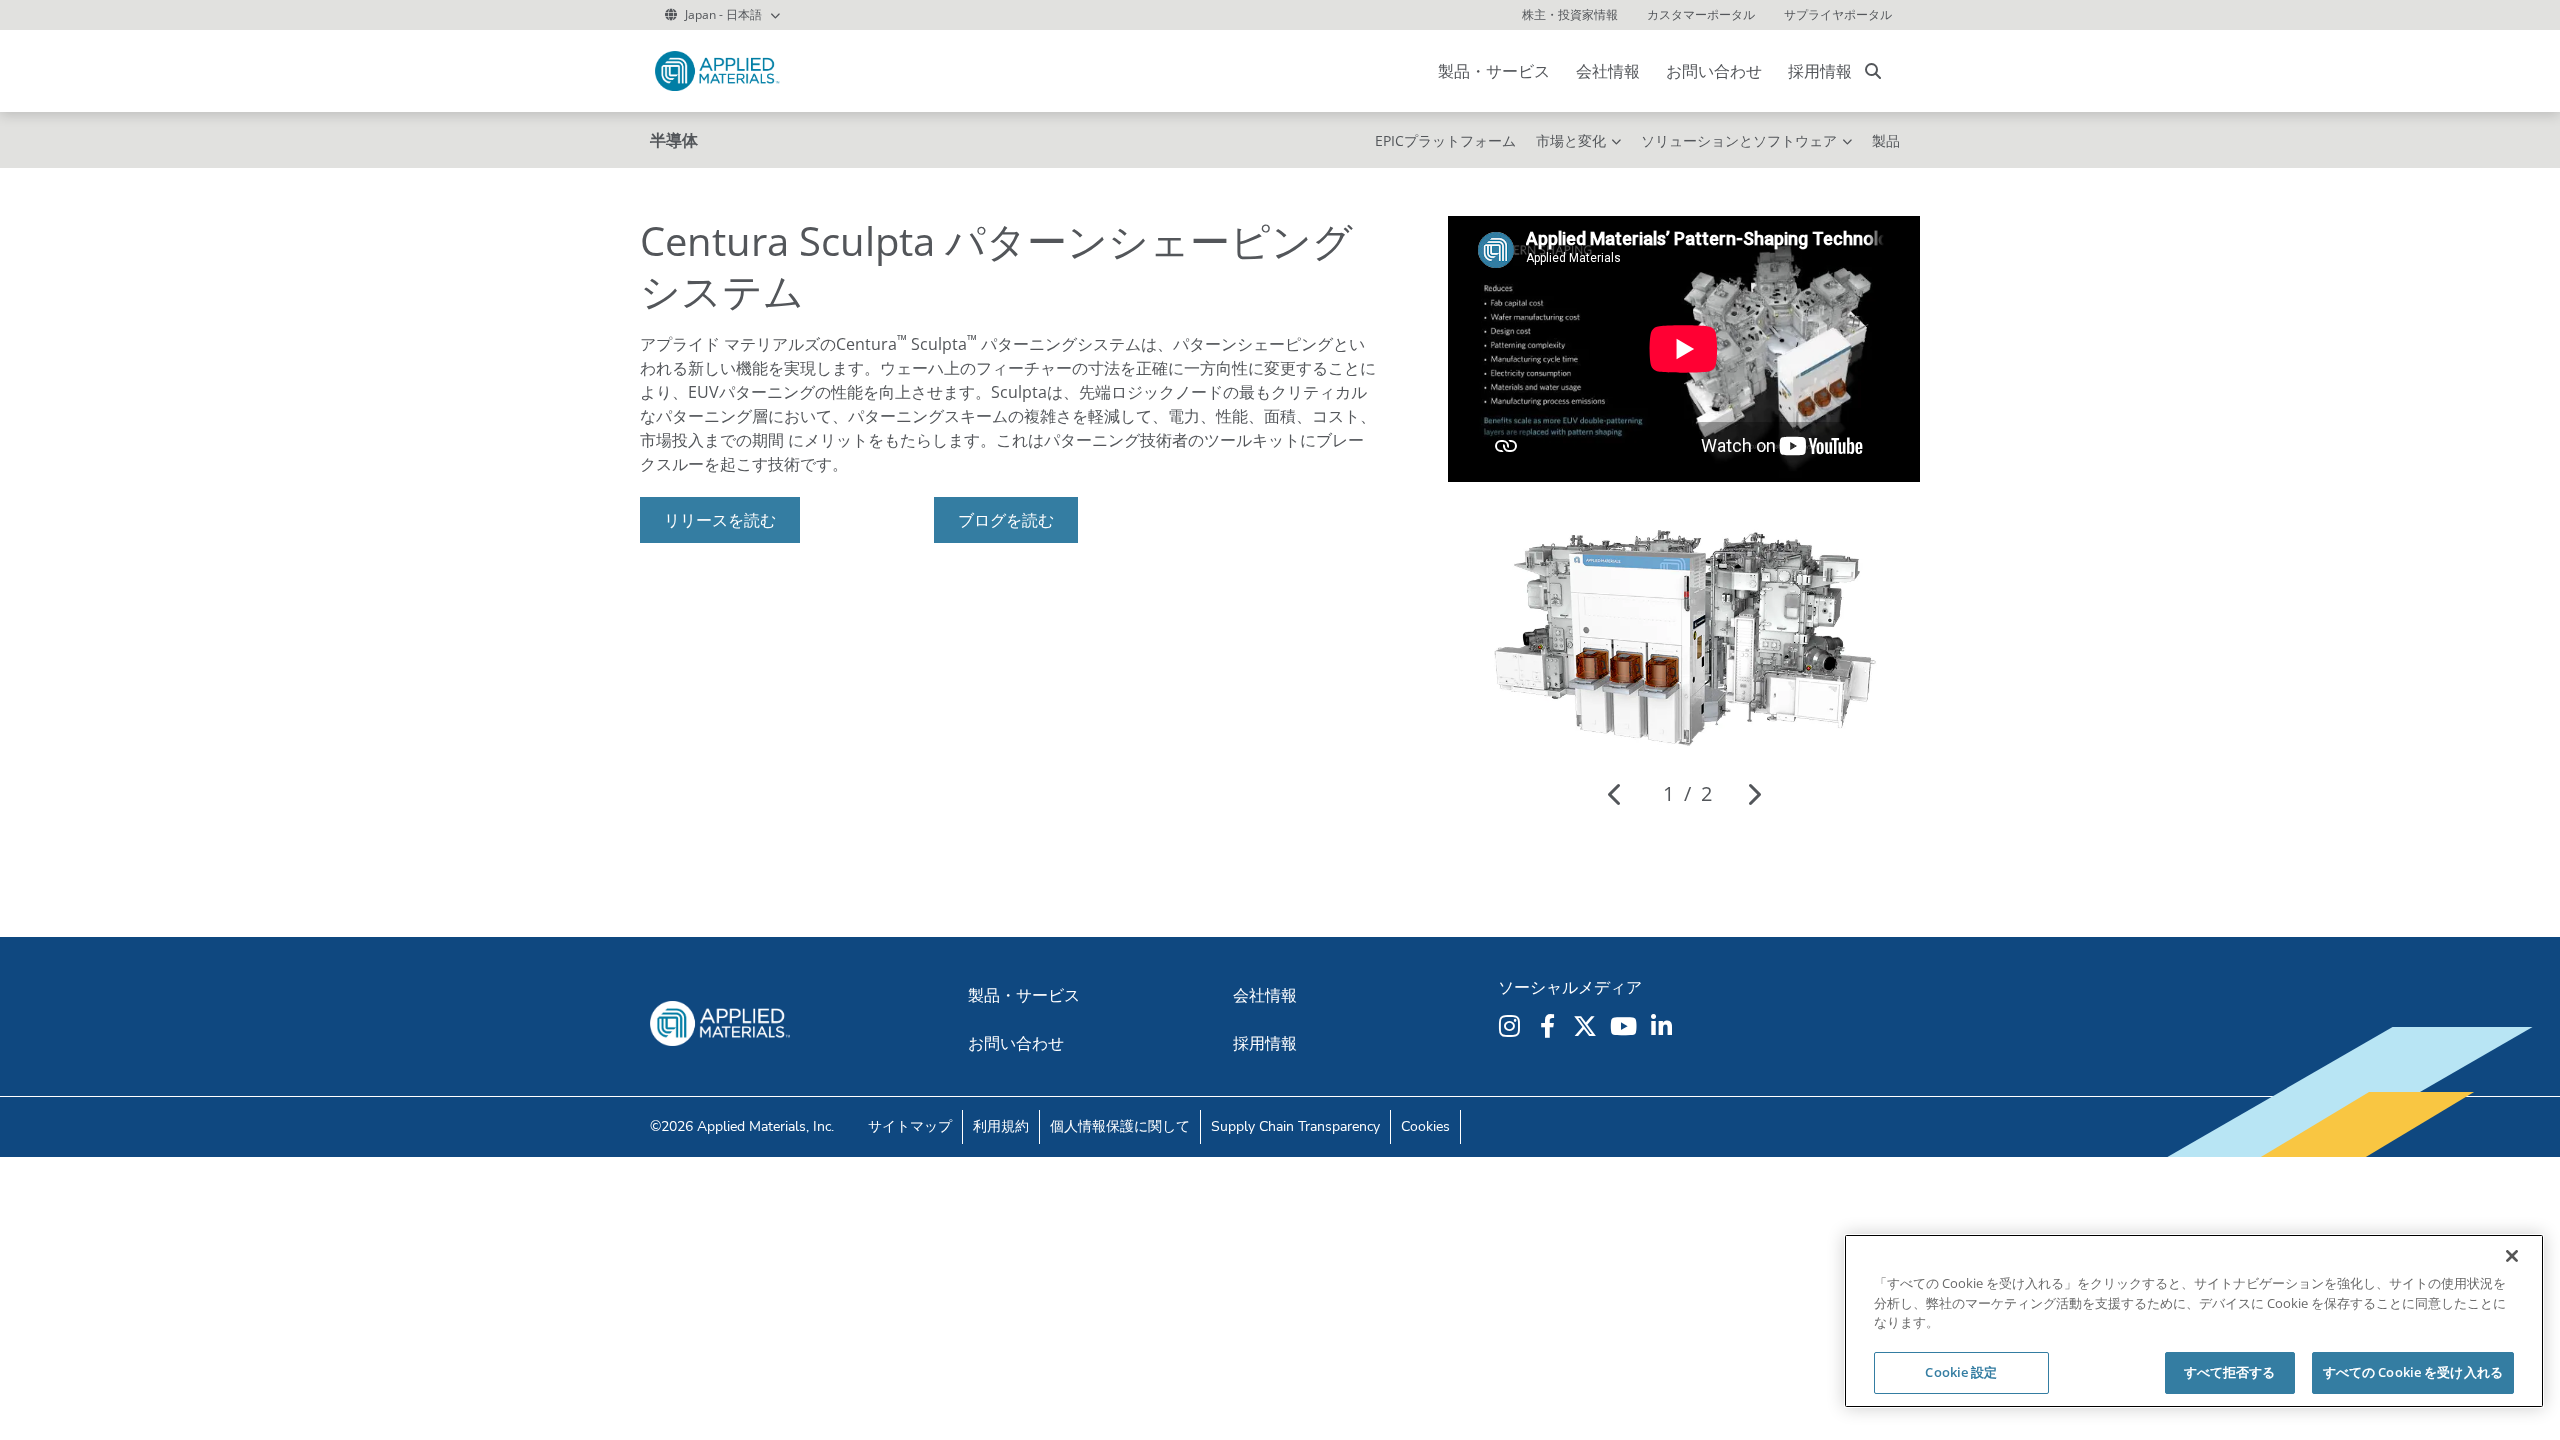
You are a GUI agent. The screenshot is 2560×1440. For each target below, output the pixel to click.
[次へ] (1753, 794)
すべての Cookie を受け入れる (2413, 1372)
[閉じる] (2512, 1256)
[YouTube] (1626, 1026)
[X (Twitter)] (1588, 1026)
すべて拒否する (2230, 1372)
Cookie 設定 (1961, 1372)
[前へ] (1615, 794)
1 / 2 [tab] (1687, 793)
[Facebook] (1550, 1026)
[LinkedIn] (1664, 1026)
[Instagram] (1512, 1026)
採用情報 (1820, 71)
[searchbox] (1873, 71)
